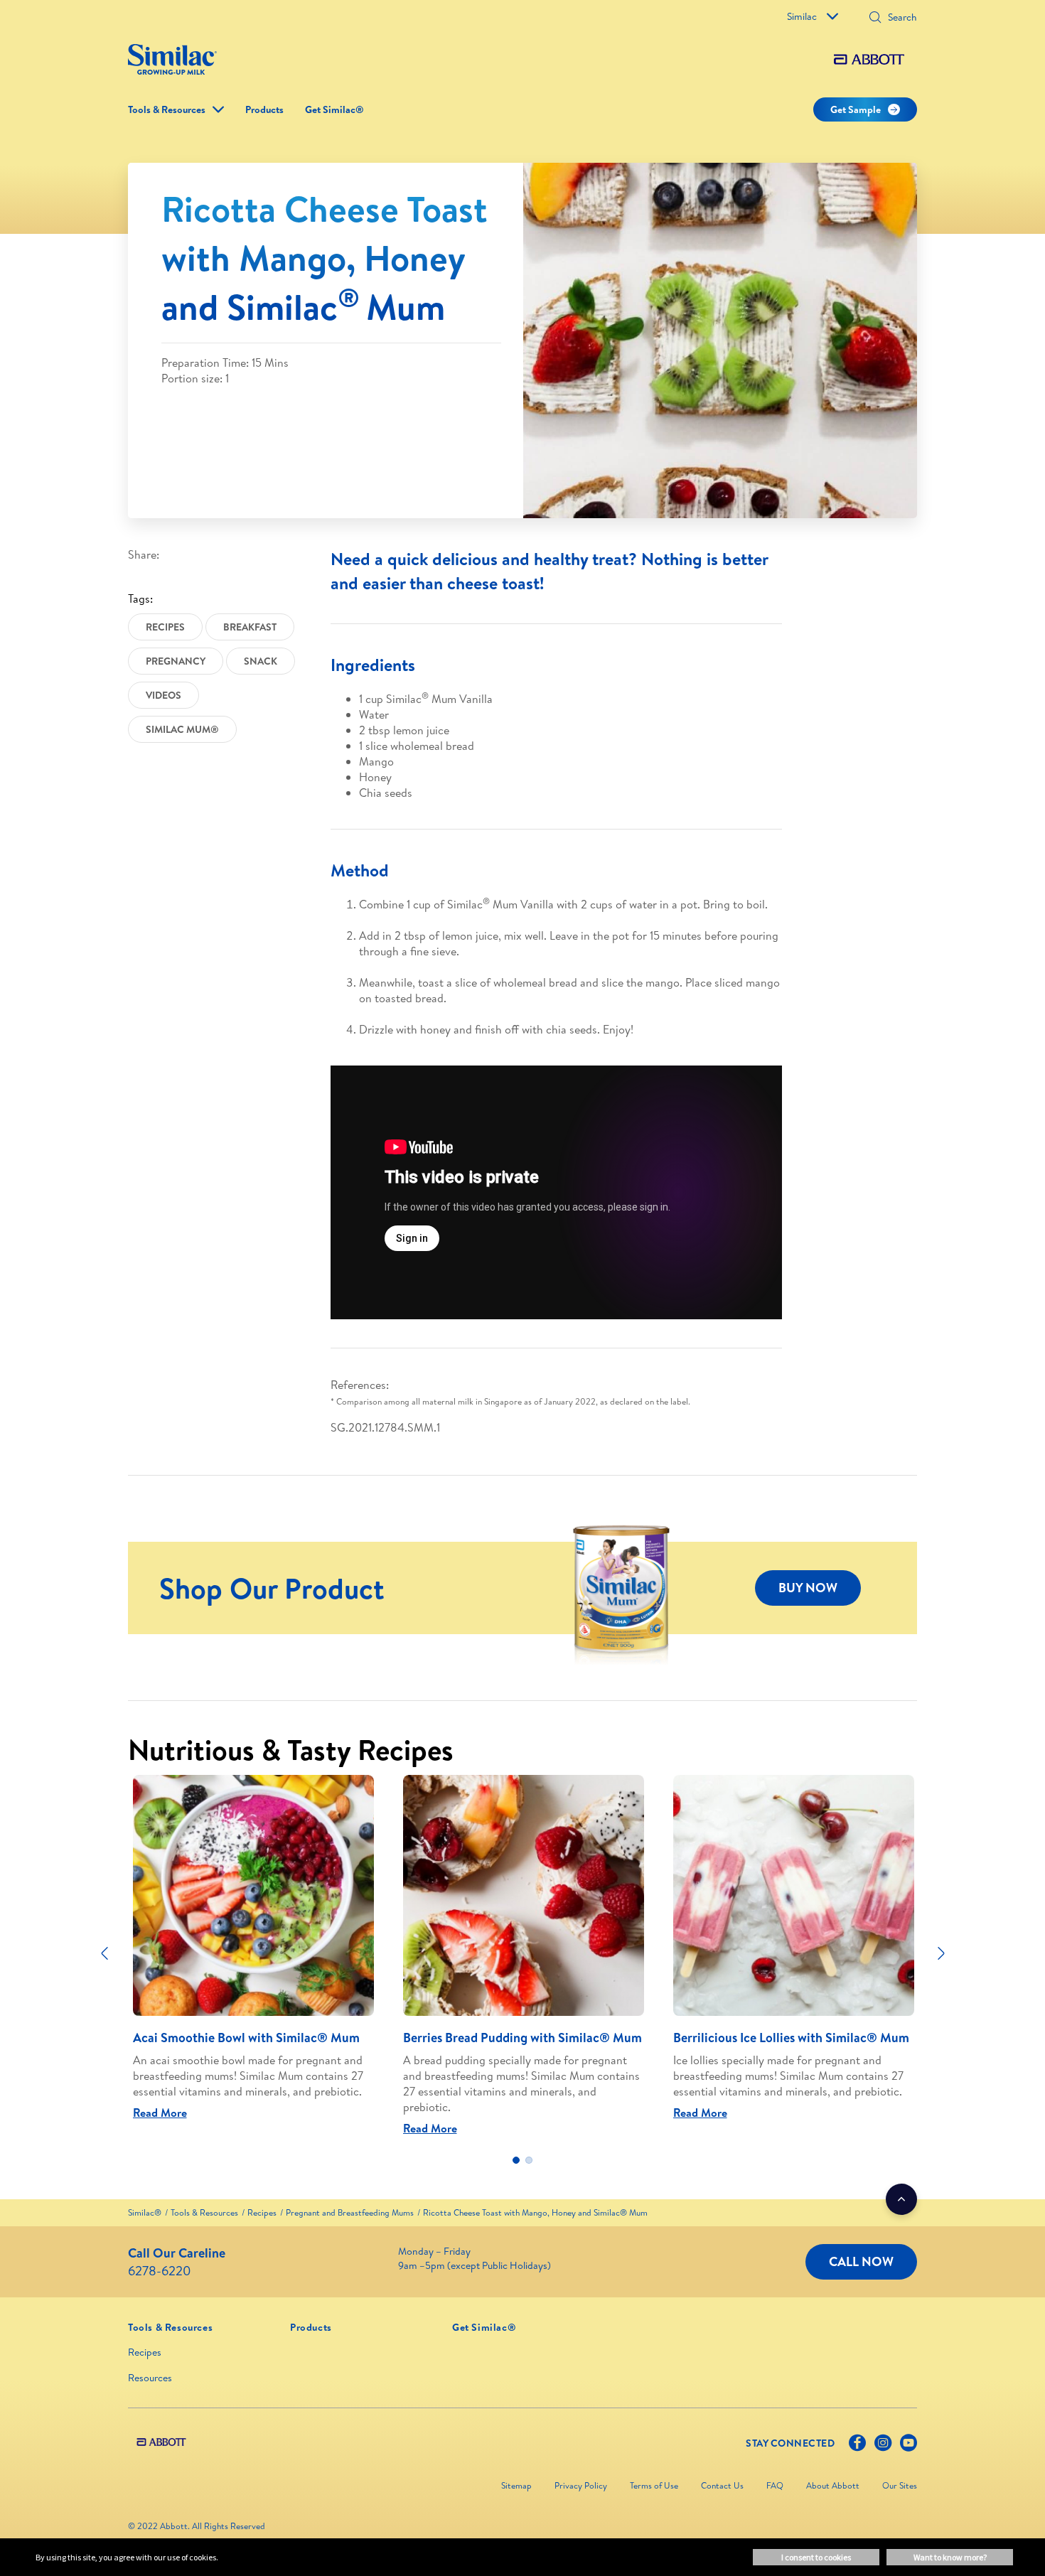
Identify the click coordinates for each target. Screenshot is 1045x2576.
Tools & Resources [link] (167, 109)
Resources (150, 2378)
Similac (802, 16)
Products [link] (264, 109)
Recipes (145, 2352)
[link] (145, 2212)
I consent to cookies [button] (816, 2557)
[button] (875, 18)
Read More (160, 2113)
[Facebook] (857, 2446)
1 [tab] (516, 2160)
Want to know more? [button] (950, 2557)
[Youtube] (909, 2446)
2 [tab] (529, 2160)
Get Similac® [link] (334, 109)
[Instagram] (883, 2446)
